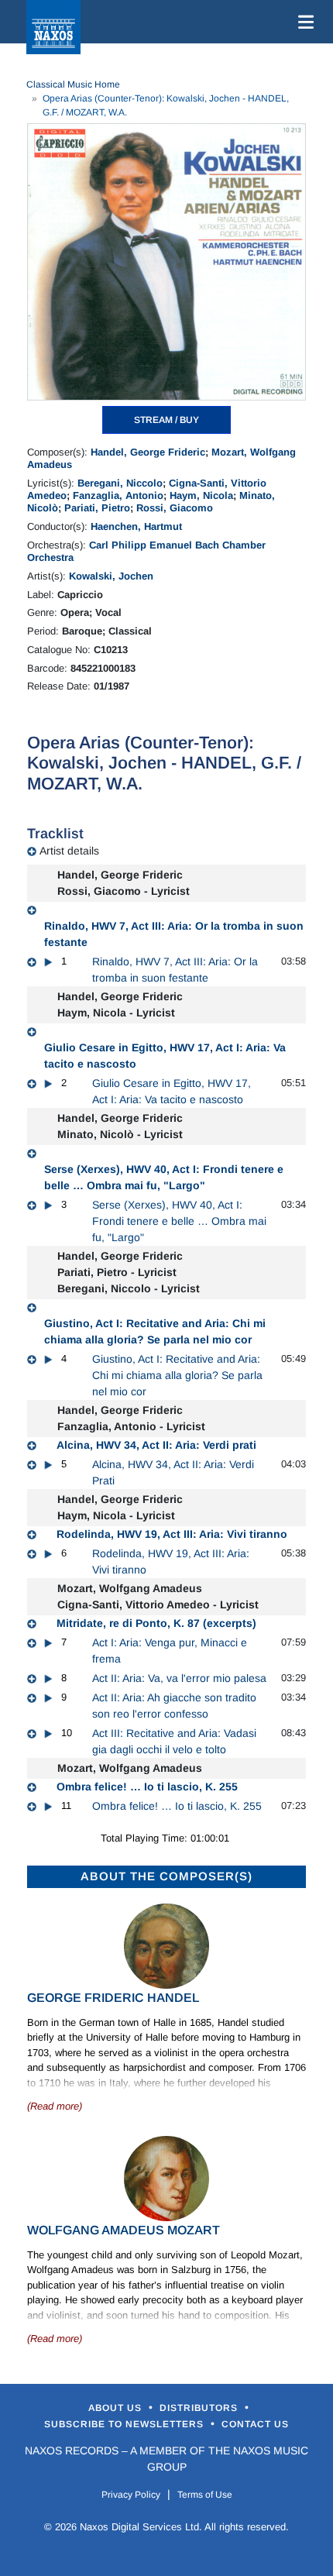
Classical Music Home (73, 84)
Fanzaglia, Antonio (118, 495)
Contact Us (255, 2424)
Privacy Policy (131, 2495)
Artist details (69, 851)
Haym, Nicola (201, 495)
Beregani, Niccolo (120, 483)
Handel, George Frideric (148, 452)
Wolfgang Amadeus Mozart (124, 2230)
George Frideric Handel (113, 1998)
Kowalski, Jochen (111, 576)
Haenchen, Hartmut (136, 526)
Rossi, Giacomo (175, 508)
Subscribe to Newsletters (125, 2424)
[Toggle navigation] (303, 22)
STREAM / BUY (166, 420)
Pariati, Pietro (97, 508)
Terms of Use (205, 2495)
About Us (117, 2408)
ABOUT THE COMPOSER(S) (166, 1876)
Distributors (200, 2408)
